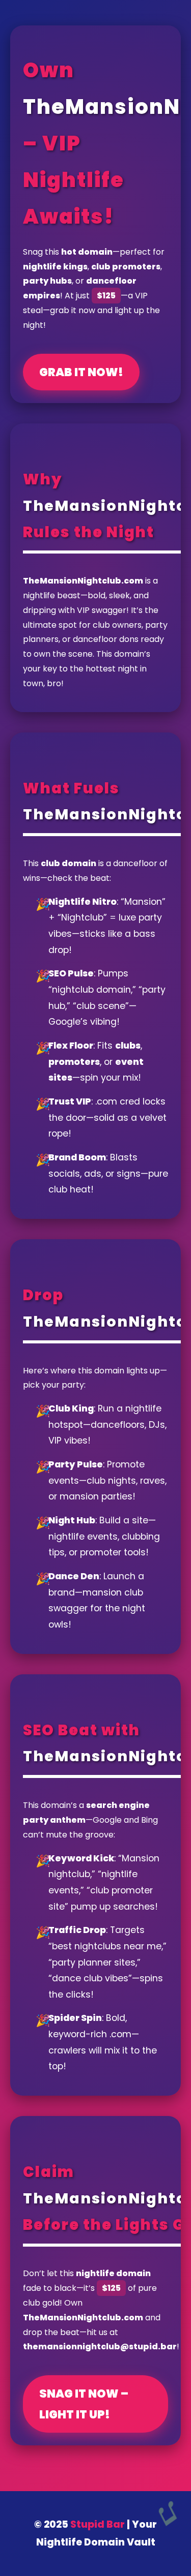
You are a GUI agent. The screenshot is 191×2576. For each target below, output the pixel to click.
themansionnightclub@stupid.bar (100, 2347)
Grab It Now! (81, 372)
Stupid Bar (98, 2524)
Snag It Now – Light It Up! (84, 2404)
